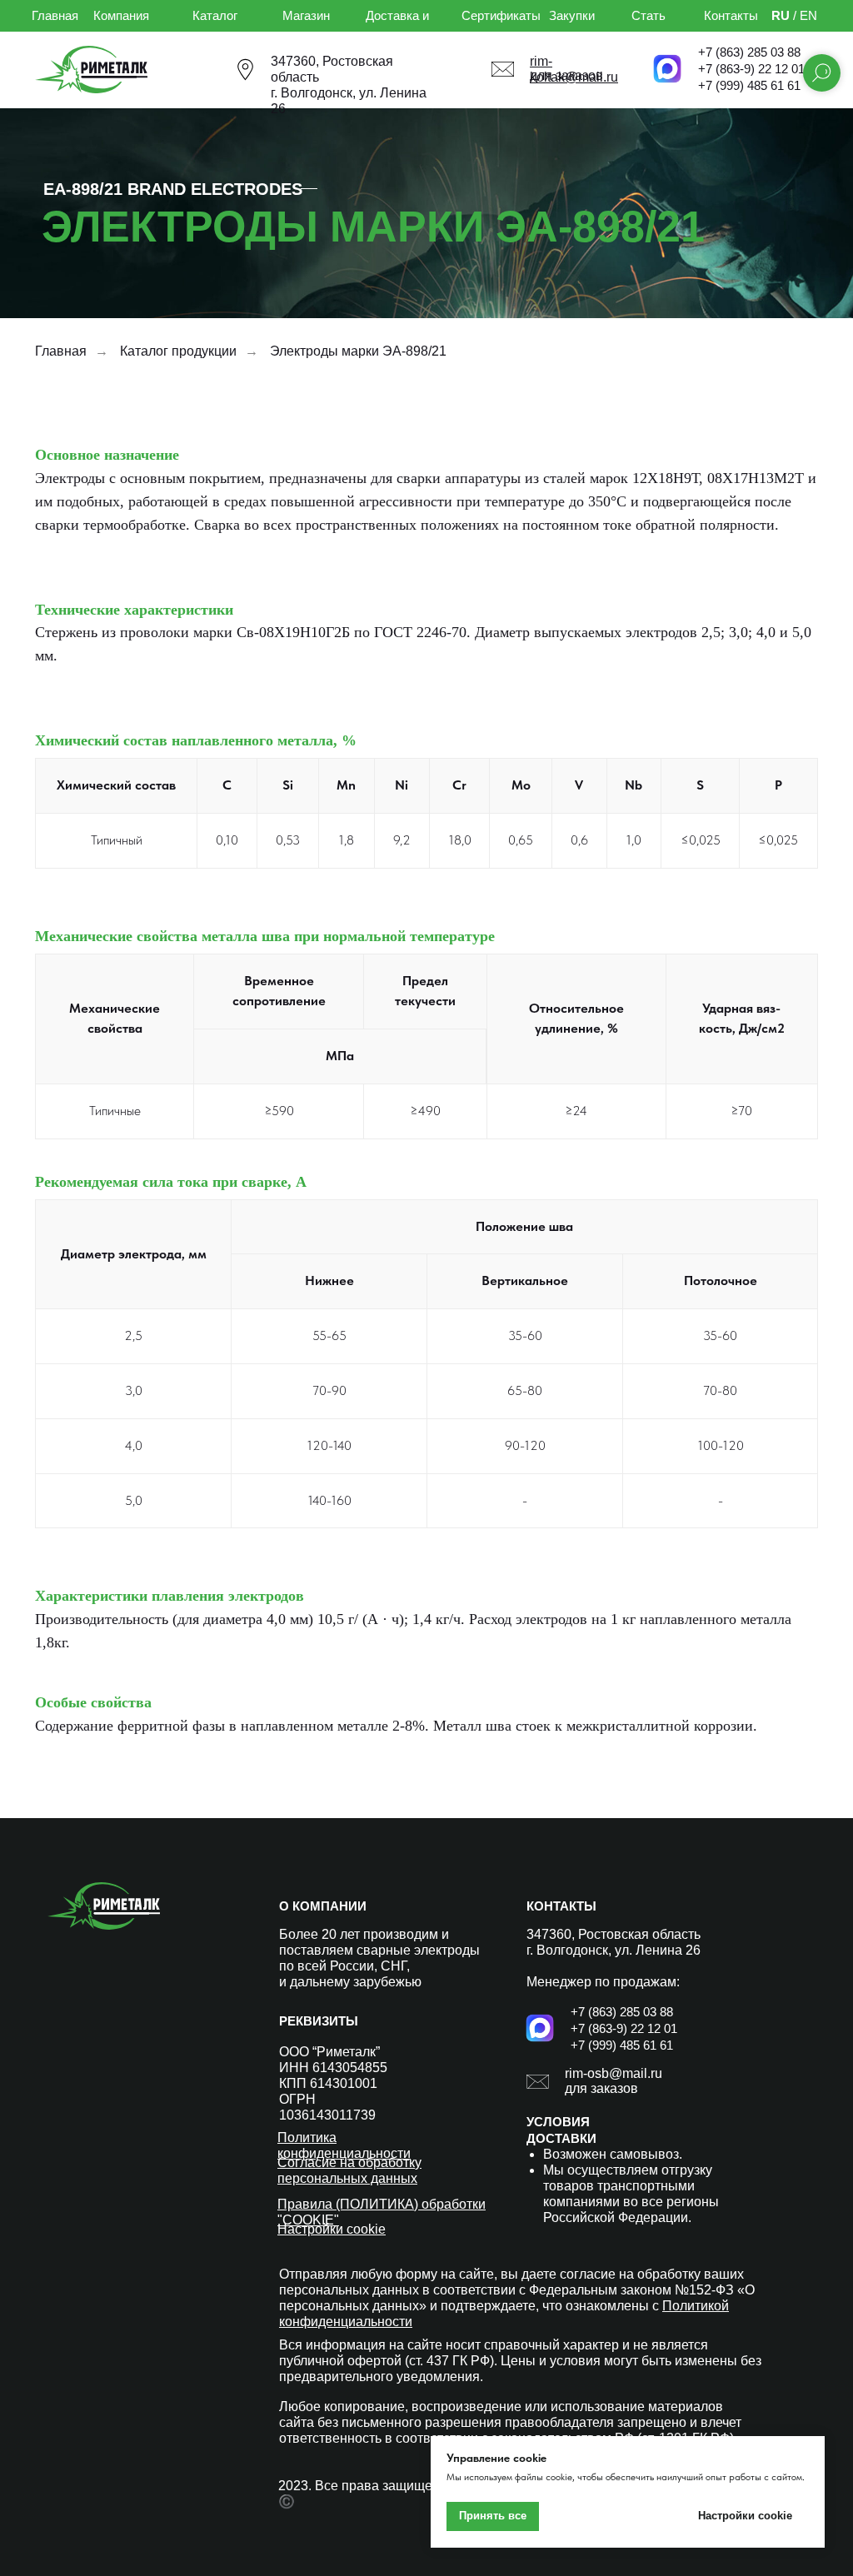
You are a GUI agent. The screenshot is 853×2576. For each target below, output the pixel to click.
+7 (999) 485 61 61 (749, 85)
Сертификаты (501, 15)
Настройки (312, 2229)
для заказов (601, 2088)
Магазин (306, 15)
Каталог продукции (178, 351)
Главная (55, 15)
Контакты (731, 15)
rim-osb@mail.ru (614, 2073)
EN (808, 15)
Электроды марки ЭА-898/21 (358, 351)
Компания (121, 15)
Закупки (572, 15)
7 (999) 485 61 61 (626, 2045)
